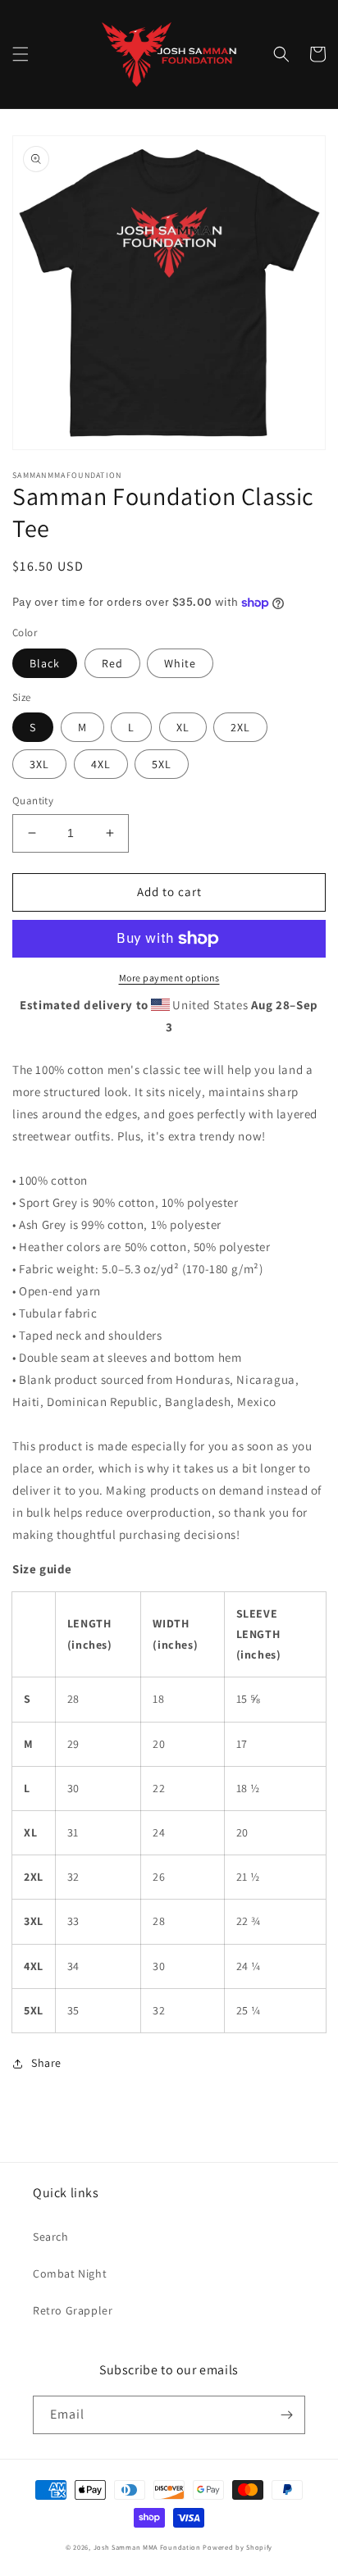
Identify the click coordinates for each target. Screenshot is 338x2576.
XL (183, 727)
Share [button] (46, 2063)
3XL (39, 764)
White (180, 663)
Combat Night (70, 2273)
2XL (240, 727)
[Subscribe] (286, 2415)
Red (112, 663)
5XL (162, 764)
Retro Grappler (73, 2310)
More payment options (169, 978)
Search (51, 2237)
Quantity (33, 801)
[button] (21, 54)
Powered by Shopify (238, 2547)
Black (45, 663)
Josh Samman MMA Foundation (147, 2547)
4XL (101, 764)
